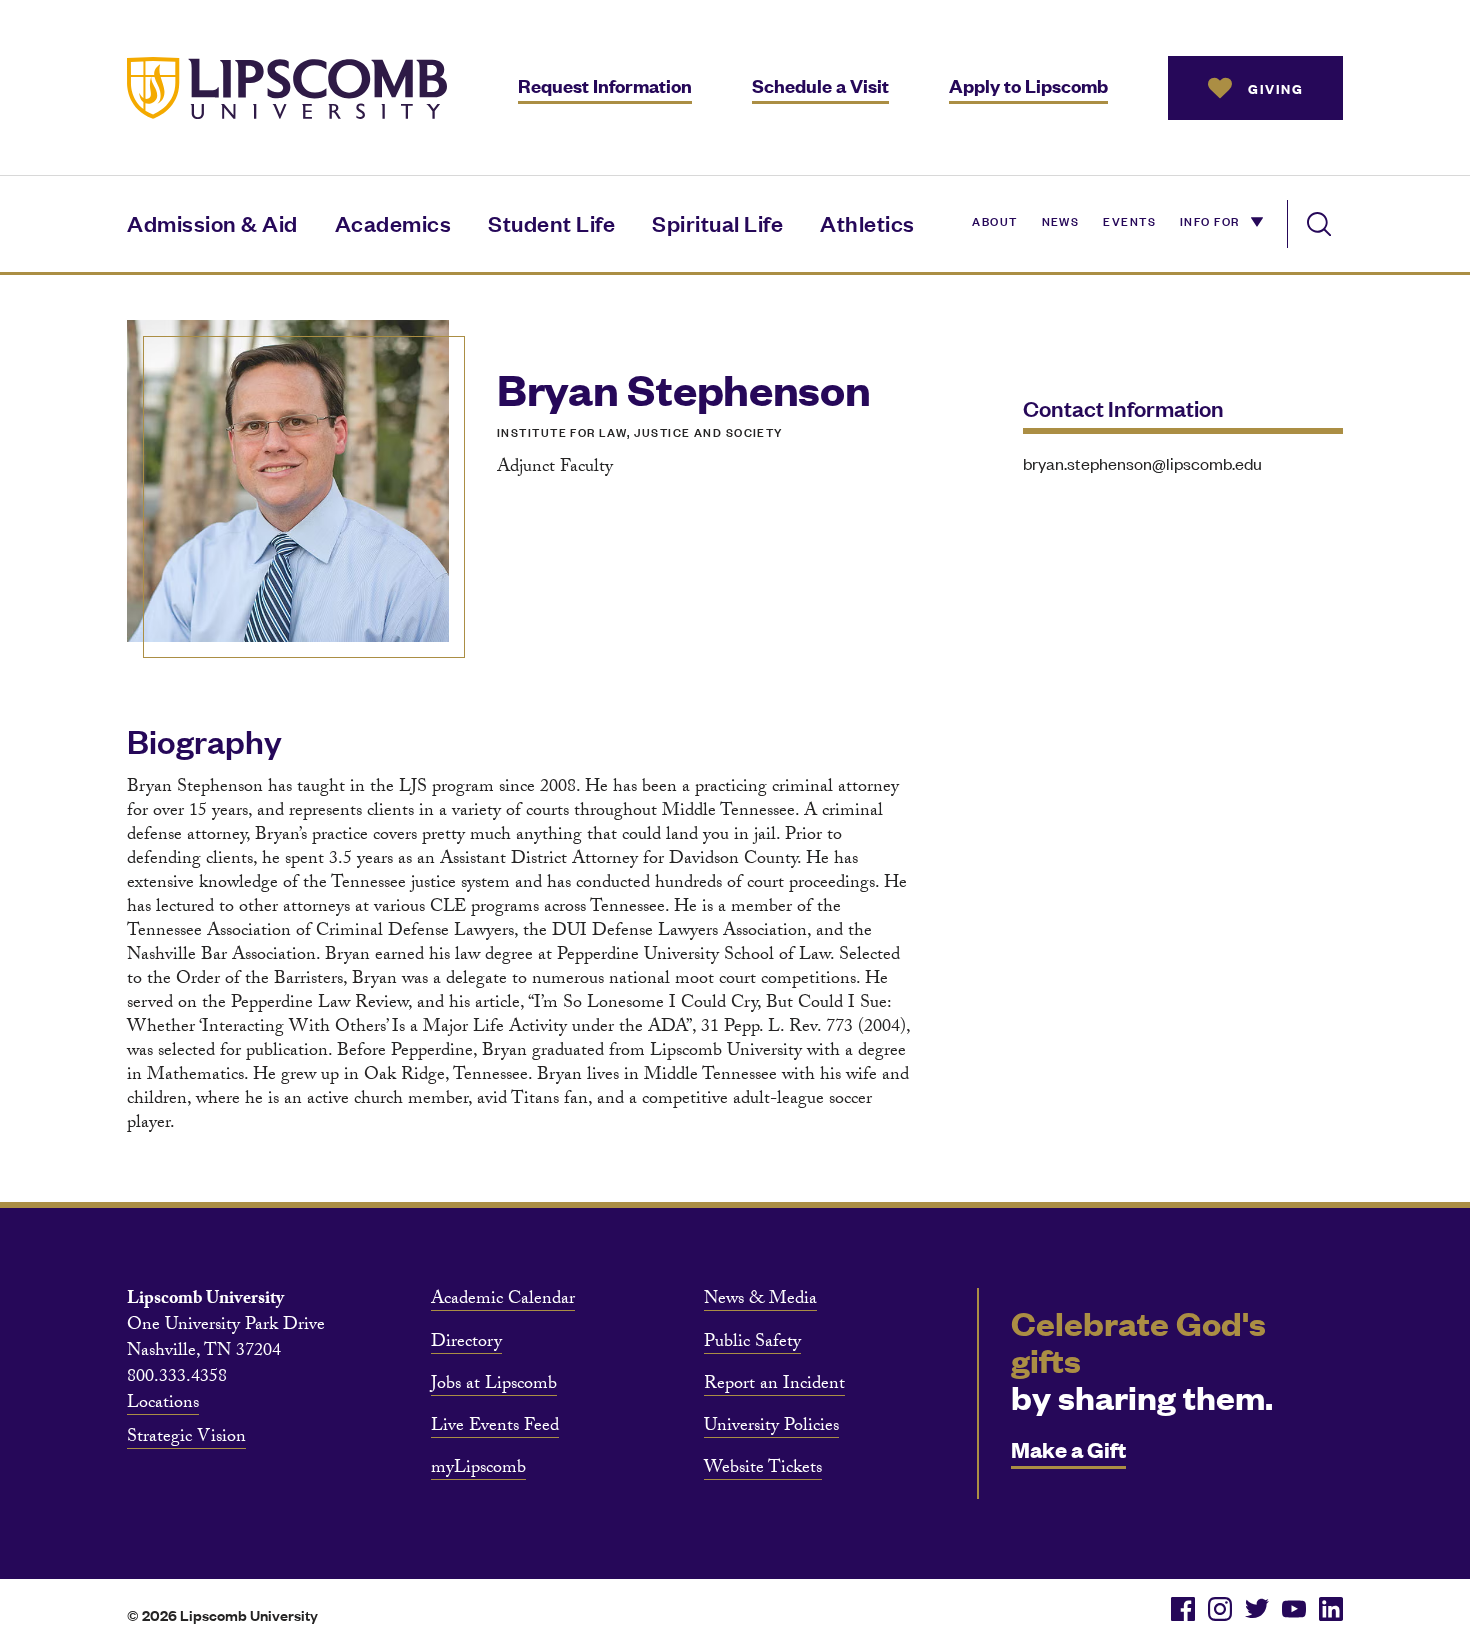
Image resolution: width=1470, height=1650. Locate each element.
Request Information (605, 85)
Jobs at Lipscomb (494, 1386)
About (994, 220)
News (1061, 220)
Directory (466, 1344)
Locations (163, 1405)
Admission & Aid (212, 222)
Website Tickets (763, 1470)
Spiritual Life (717, 222)
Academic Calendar (503, 1301)
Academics (393, 222)
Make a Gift (1068, 1448)
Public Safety (752, 1344)
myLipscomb (478, 1470)
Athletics (867, 222)
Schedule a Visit (820, 85)
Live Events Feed (495, 1428)
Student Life (551, 222)
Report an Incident (774, 1386)
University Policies (771, 1428)
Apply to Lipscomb (1028, 85)
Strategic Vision (186, 1439)
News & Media (760, 1301)
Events (1129, 220)
